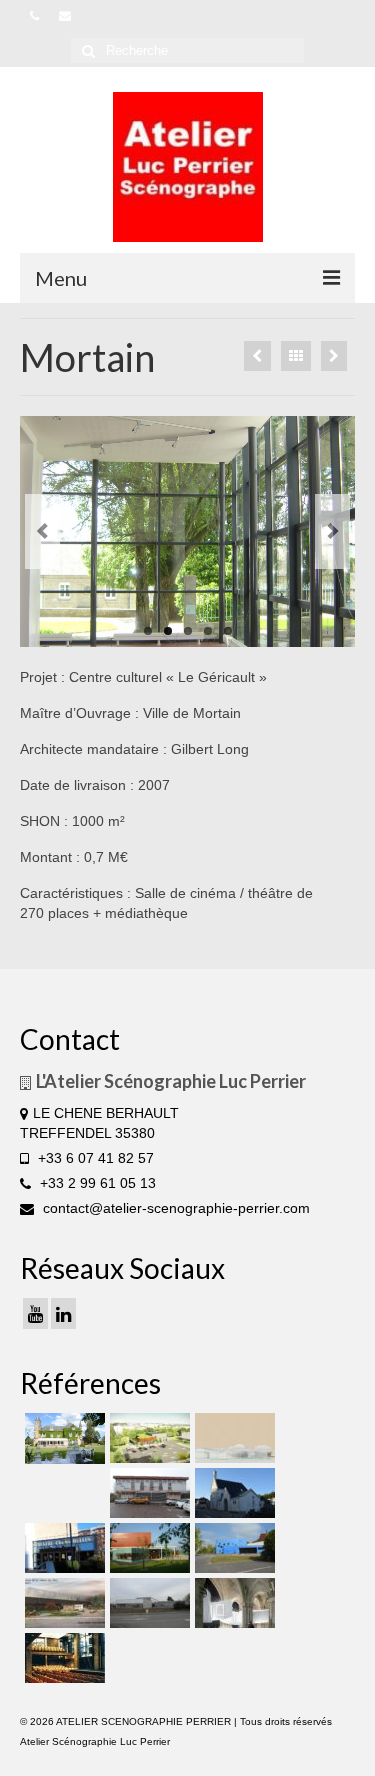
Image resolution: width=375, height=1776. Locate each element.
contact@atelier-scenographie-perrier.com (174, 1208)
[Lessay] (334, 356)
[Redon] (62, 1603)
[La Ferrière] (62, 1438)
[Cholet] (147, 1438)
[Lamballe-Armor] (147, 1548)
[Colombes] (232, 1603)
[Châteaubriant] (232, 1493)
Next (332, 531)
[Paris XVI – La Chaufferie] (62, 1658)
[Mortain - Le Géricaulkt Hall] (187, 531)
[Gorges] (232, 1548)
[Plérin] (147, 1603)
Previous (42, 531)
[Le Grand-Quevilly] (62, 1548)
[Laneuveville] (147, 1493)
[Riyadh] (232, 1438)
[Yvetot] (257, 356)
